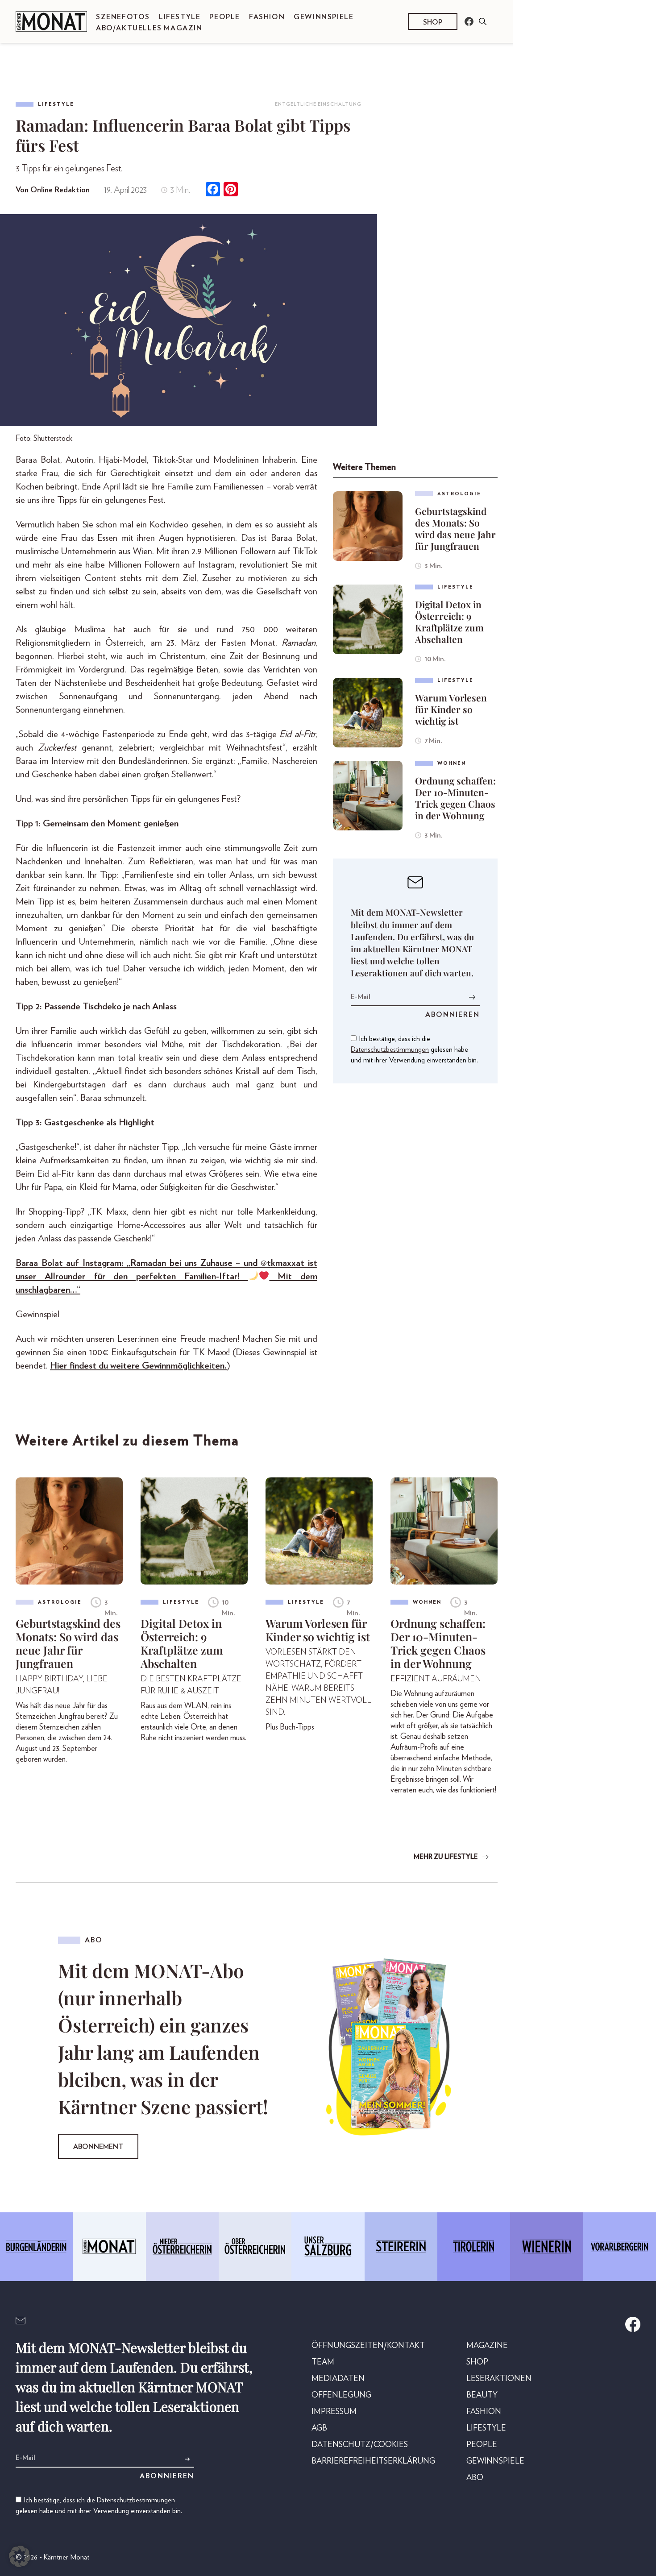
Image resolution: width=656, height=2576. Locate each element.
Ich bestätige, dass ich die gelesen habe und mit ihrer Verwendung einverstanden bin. (414, 1049)
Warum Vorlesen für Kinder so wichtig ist (451, 709)
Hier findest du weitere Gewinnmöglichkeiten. (138, 1366)
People (225, 17)
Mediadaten (338, 2379)
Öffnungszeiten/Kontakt (368, 2346)
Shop (433, 22)
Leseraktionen (499, 2379)
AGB (319, 2428)
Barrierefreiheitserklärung (373, 2461)
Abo (475, 2478)
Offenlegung (341, 2395)
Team (323, 2362)
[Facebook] (213, 190)
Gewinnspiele (324, 17)
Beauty (482, 2395)
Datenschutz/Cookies (360, 2445)
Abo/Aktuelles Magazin (149, 28)
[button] (20, 2556)
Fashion (267, 17)
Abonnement (98, 2147)
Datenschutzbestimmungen (390, 1049)
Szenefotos (123, 17)
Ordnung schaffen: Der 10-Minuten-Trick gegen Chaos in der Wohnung (455, 798)
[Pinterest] (231, 190)
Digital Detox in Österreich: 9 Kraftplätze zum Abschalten (449, 622)
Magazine (487, 2346)
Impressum (334, 2412)
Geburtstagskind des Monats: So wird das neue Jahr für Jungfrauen (455, 528)
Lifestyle (180, 17)
